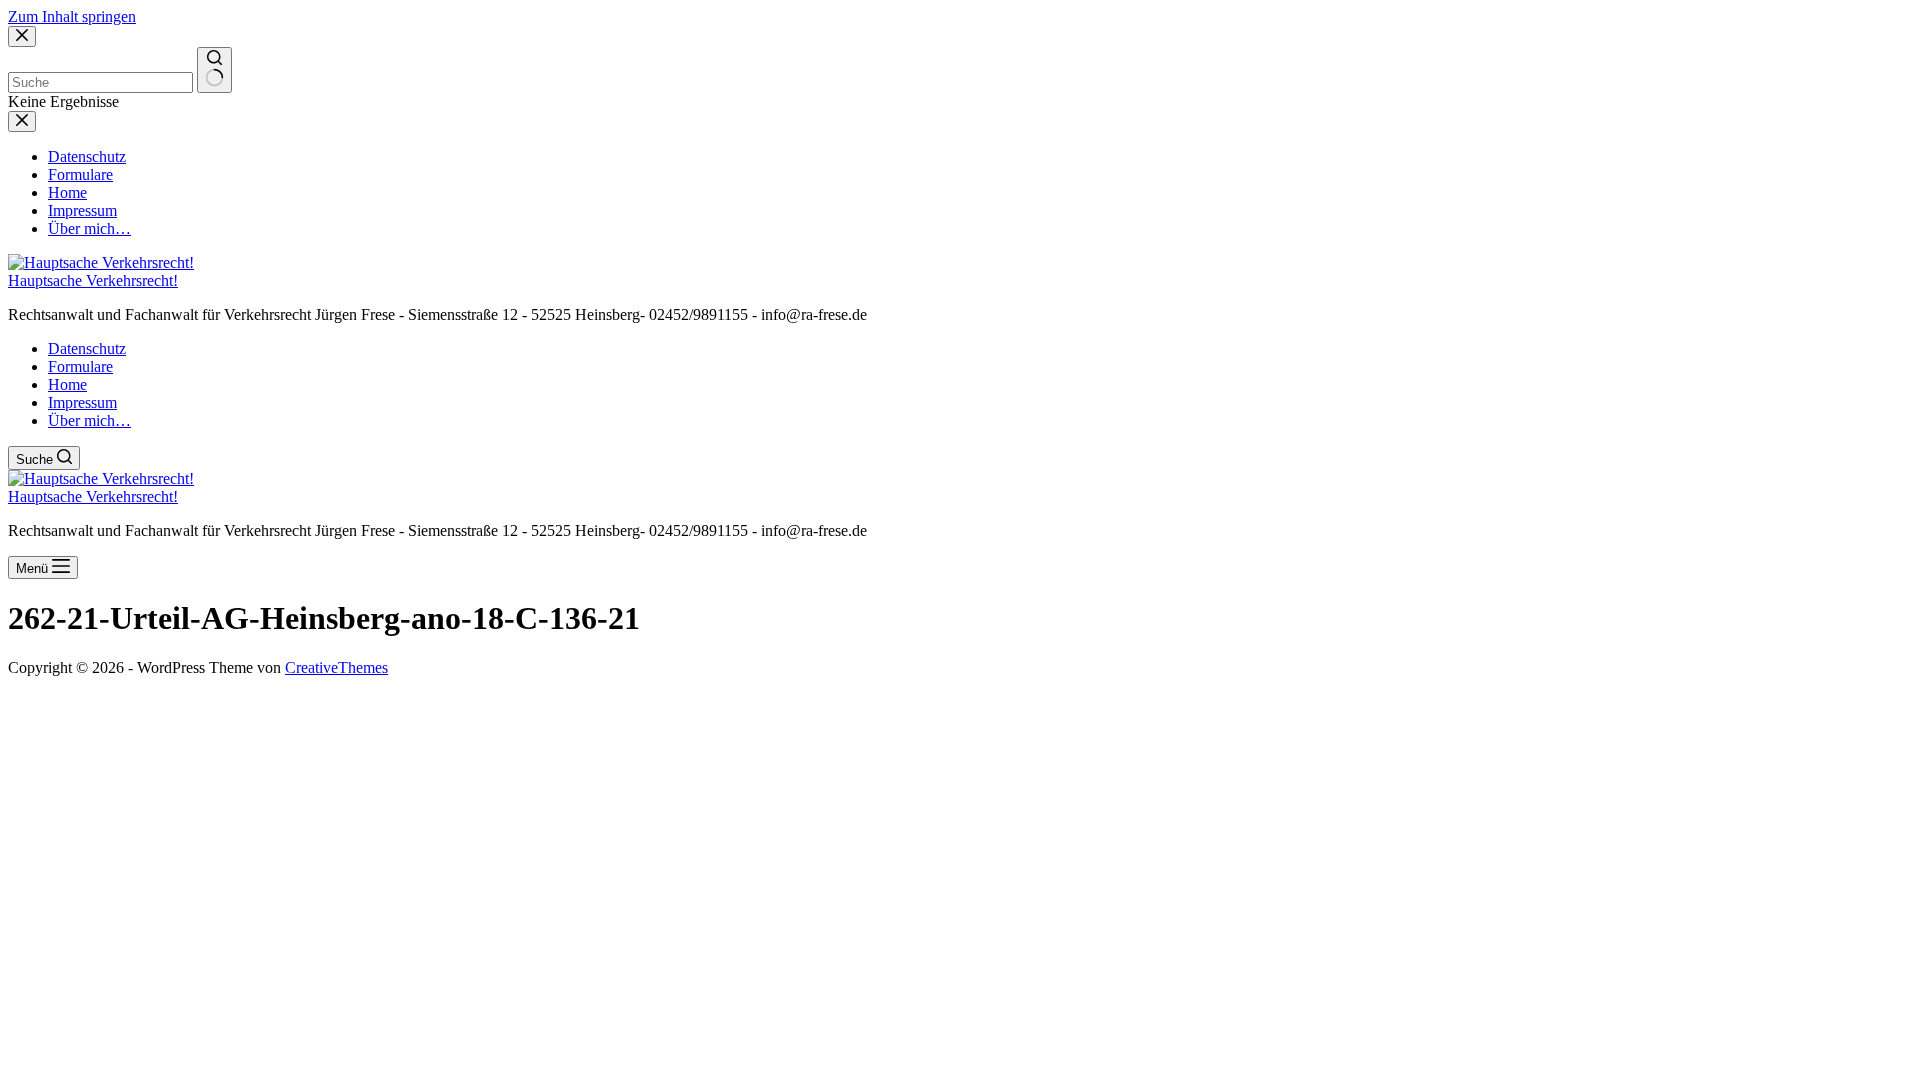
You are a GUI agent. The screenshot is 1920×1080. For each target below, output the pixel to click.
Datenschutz (87, 348)
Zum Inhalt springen (72, 16)
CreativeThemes (336, 667)
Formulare (80, 366)
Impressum (82, 402)
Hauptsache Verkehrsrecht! (93, 280)
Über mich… (89, 420)
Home (67, 384)
